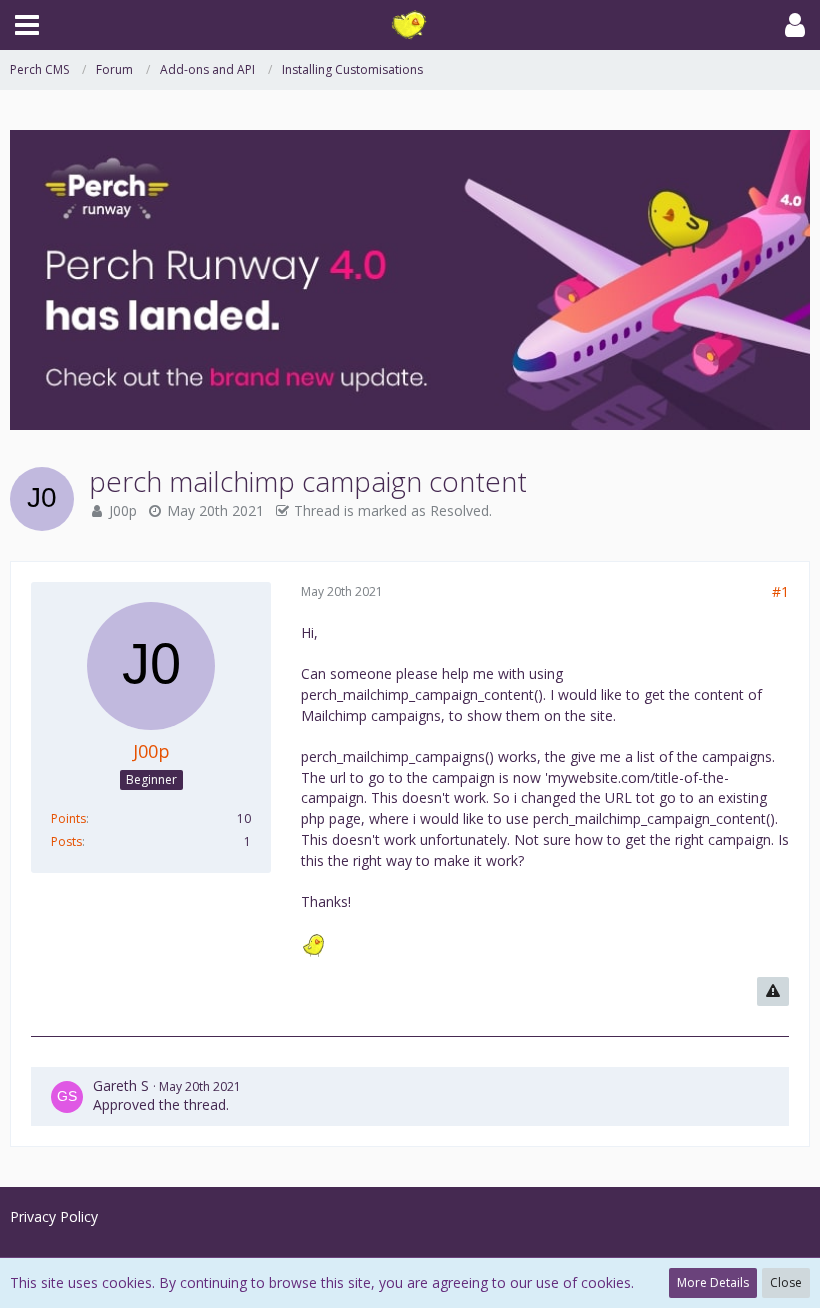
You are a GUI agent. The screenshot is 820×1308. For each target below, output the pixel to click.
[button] (27, 25)
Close (786, 1282)
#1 (780, 591)
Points (68, 818)
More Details (713, 1282)
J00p (123, 510)
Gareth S (121, 1085)
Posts (66, 841)
